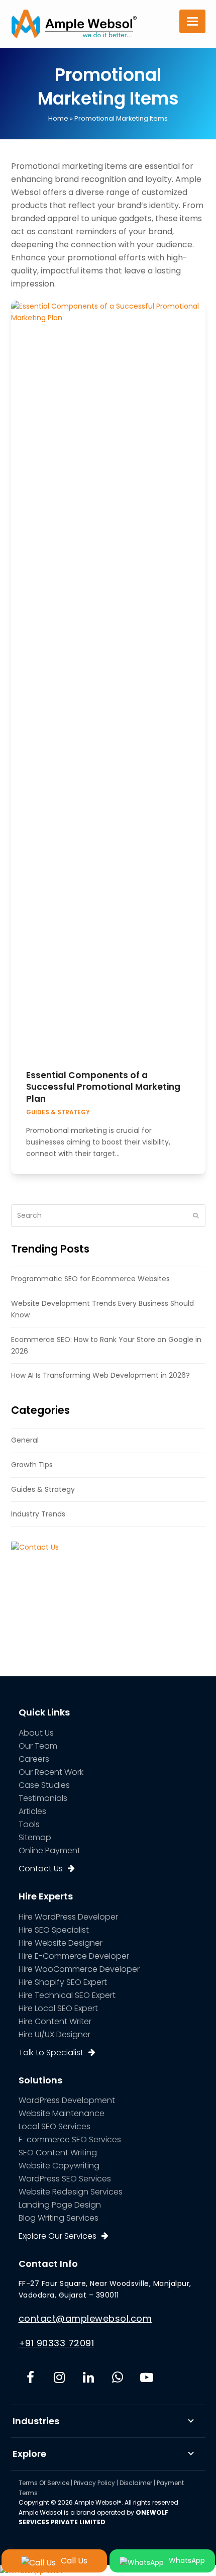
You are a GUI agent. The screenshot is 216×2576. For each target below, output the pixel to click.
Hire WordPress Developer (68, 1917)
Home (58, 118)
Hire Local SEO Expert (58, 2008)
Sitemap (35, 1837)
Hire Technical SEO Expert (67, 1995)
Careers (34, 1759)
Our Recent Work (51, 1772)
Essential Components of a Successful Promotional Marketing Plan (103, 1087)
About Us (36, 1733)
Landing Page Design (60, 2205)
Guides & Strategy (58, 1112)
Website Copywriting (59, 2166)
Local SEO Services (55, 2126)
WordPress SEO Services (65, 2179)
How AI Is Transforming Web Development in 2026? (100, 1375)
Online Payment (49, 1850)
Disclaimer (136, 2483)
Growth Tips (32, 1465)
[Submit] (196, 1215)
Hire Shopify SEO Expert (63, 1982)
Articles (32, 1811)
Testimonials (43, 1798)
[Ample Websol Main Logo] (74, 23)
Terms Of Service (44, 2483)
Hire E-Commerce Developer (74, 1956)
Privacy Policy (94, 2483)
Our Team (38, 1746)
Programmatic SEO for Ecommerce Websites (90, 1279)
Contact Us (41, 1869)
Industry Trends (38, 1514)
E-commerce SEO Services (70, 2139)
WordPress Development (67, 2100)
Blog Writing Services (59, 2218)
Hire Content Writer (55, 2021)
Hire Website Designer (61, 1943)
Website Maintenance (62, 2113)
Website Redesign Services (71, 2192)
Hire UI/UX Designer (55, 2034)
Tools (29, 1824)
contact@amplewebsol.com (85, 2318)
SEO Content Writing (58, 2153)
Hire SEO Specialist (54, 1930)
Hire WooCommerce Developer (79, 1969)
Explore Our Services (58, 2236)
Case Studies (44, 1785)
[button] (192, 21)
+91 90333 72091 (57, 2343)
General (25, 1440)
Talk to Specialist (51, 2053)
